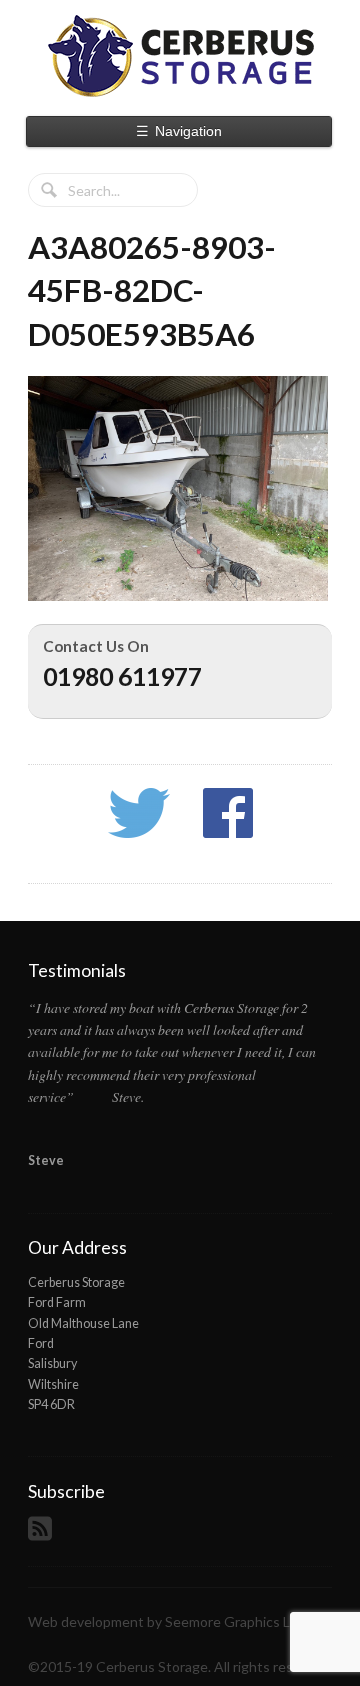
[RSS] (42, 1534)
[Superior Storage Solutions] (180, 55)
